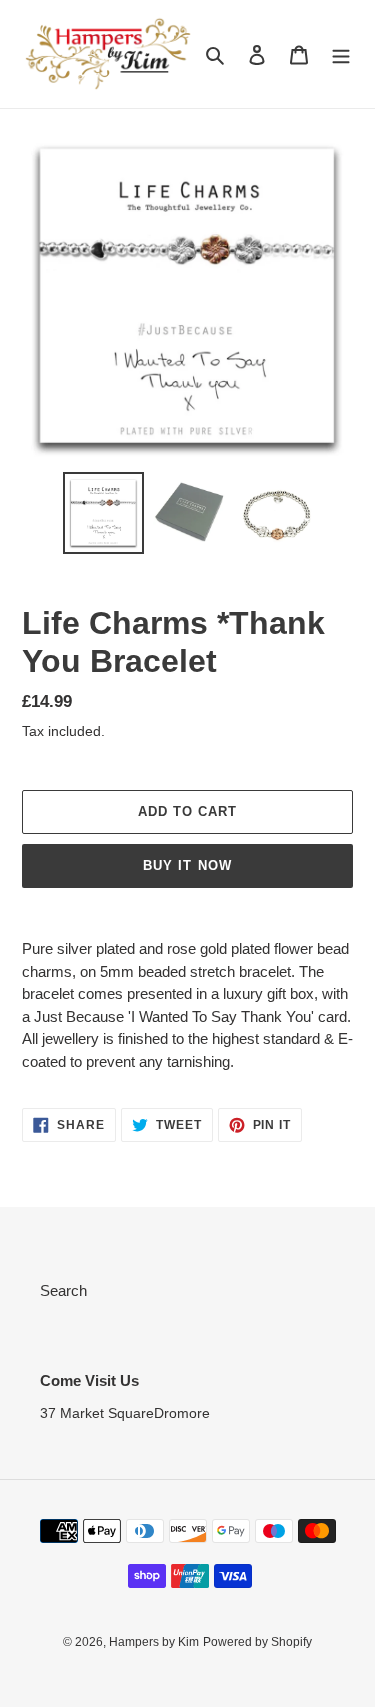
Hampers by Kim (154, 1642)
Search (63, 1290)
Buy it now (187, 865)
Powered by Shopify (257, 1642)
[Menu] (341, 54)
